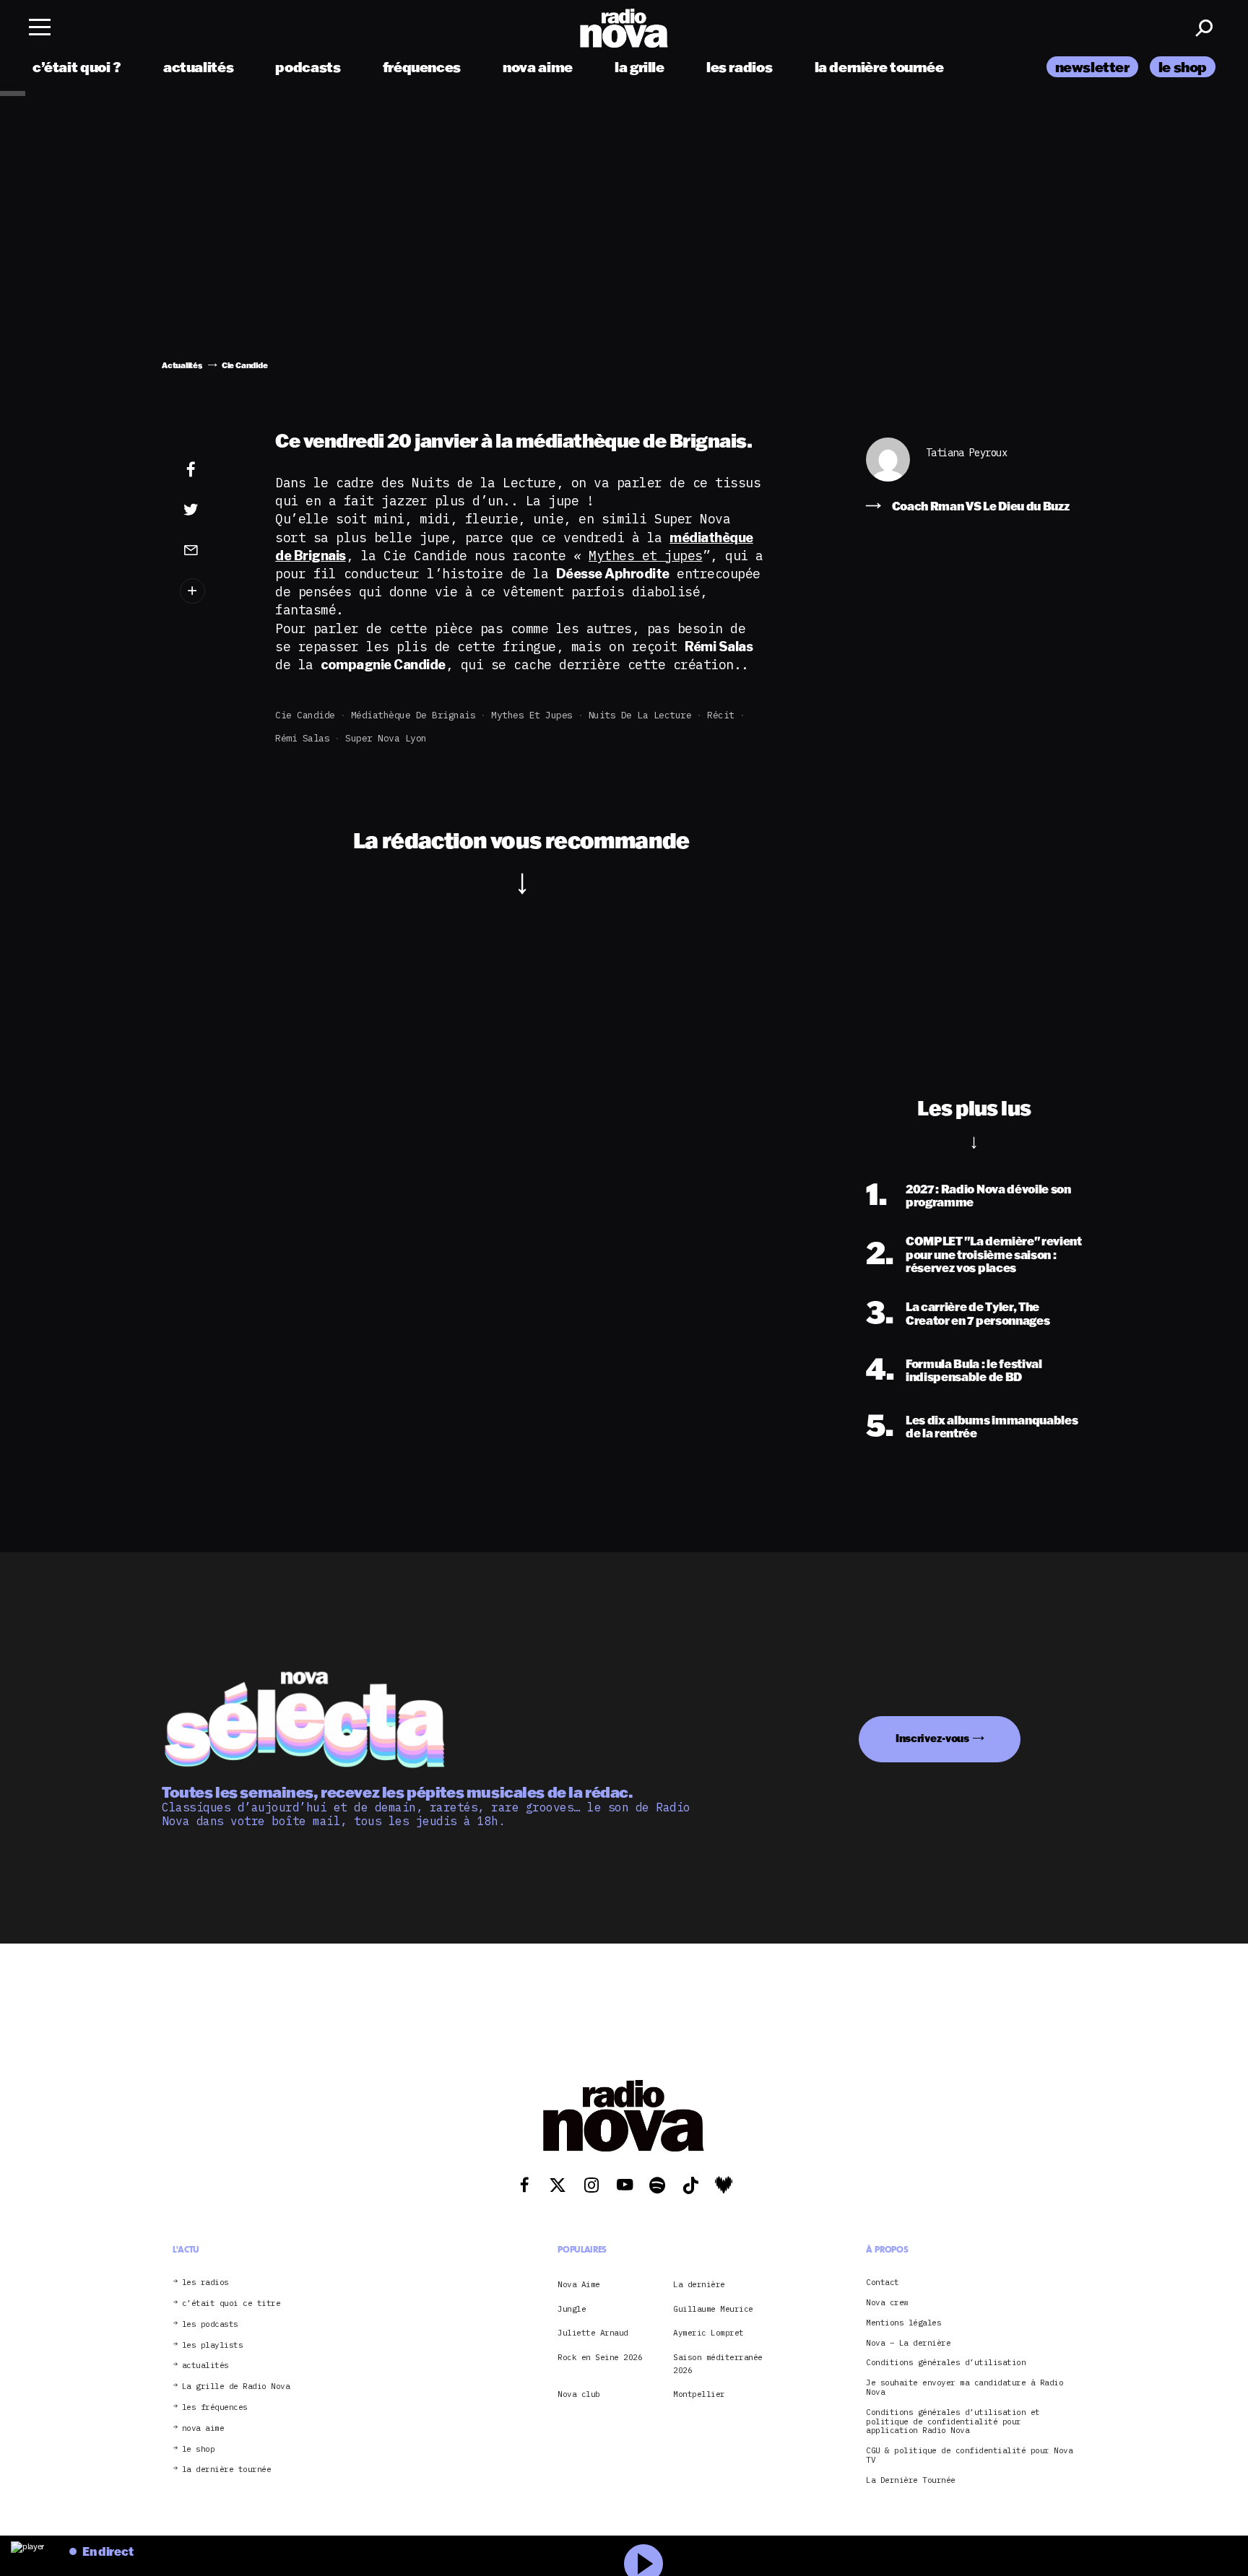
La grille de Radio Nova (236, 2386)
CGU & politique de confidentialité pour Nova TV (969, 2455)
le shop (1183, 67)
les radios (739, 67)
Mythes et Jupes (532, 715)
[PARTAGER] (213, 510)
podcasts (308, 67)
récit (721, 715)
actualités (198, 67)
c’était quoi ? (77, 67)
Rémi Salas (302, 738)
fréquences (422, 67)
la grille (640, 67)
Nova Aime (579, 2284)
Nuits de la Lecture (640, 715)
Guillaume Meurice (713, 2309)
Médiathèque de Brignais (413, 715)
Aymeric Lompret (708, 2333)
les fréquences (215, 2407)
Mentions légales (903, 2323)
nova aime (538, 67)
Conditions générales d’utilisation (946, 2363)
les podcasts (210, 2324)
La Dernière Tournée (911, 2480)
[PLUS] (213, 591)
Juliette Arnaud (593, 2333)
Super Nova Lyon (386, 738)
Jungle (572, 2309)
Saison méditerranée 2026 (718, 2364)
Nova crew (887, 2303)
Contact (883, 2283)
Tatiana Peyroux (967, 453)
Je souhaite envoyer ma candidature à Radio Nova (965, 2388)
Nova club (579, 2394)
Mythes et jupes (646, 556)
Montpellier (699, 2394)
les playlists (213, 2345)
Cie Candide (305, 715)
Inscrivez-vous (932, 1738)
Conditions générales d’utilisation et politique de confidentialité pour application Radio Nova (953, 2421)
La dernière (699, 2284)
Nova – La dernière (908, 2343)
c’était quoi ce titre (231, 2303)
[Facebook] (213, 470)
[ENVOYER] (213, 549)
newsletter (1092, 67)
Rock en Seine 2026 (600, 2357)
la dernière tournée (879, 67)
